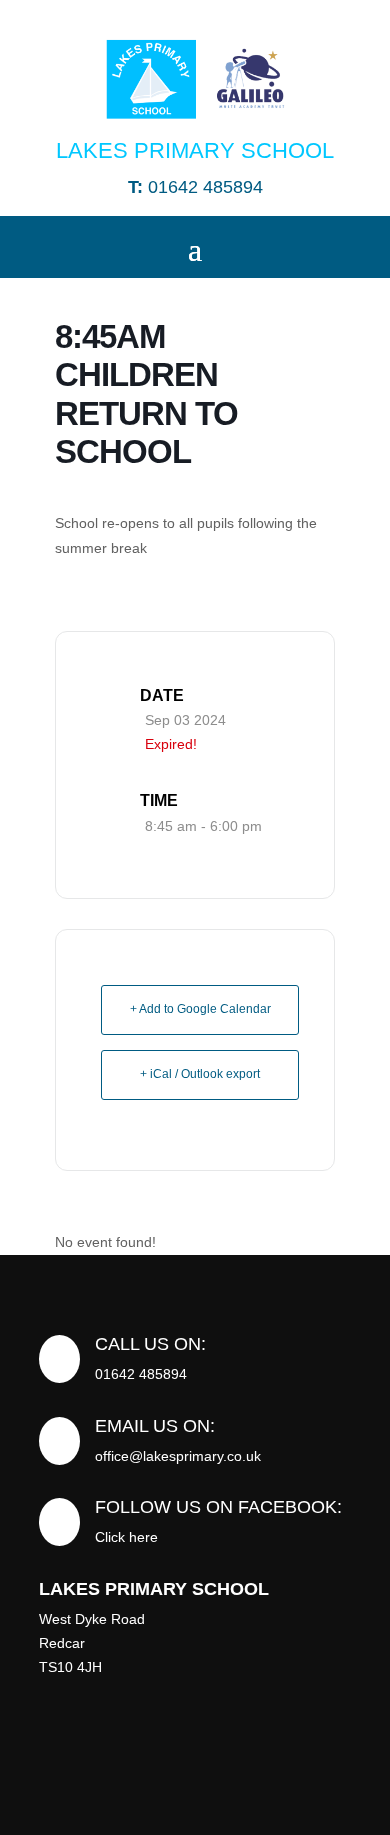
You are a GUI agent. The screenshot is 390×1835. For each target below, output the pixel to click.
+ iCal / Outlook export (200, 1074)
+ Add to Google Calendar (200, 1009)
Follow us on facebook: (218, 1507)
